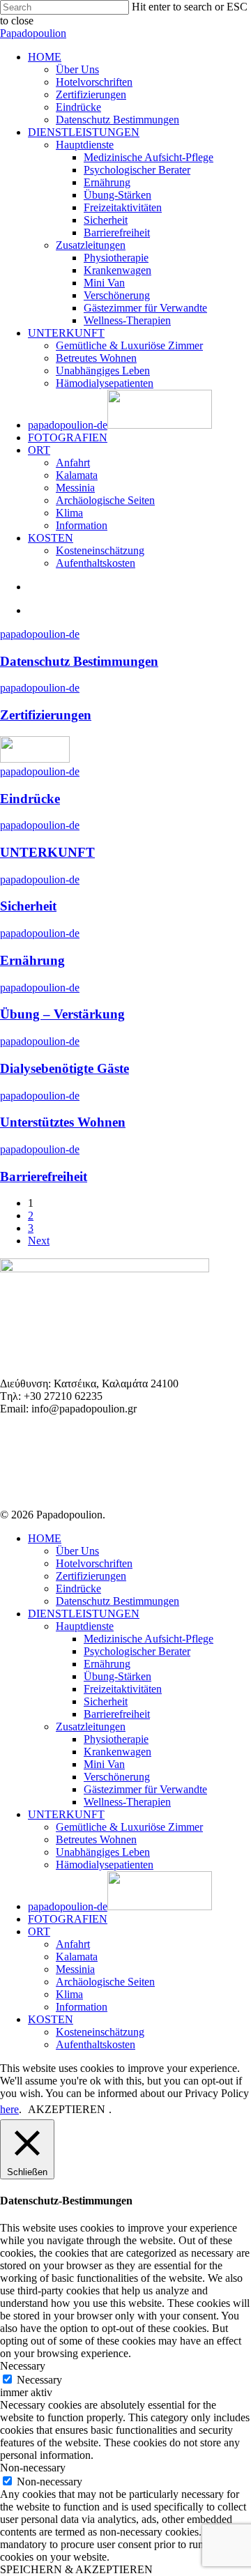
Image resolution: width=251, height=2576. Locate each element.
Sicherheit (28, 906)
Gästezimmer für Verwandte (145, 1789)
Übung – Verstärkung (62, 1014)
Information (82, 2007)
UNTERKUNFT (47, 852)
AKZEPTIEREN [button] (67, 2109)
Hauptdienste (85, 1626)
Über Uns (77, 1551)
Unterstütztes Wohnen (63, 1122)
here (9, 2109)
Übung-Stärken (117, 1676)
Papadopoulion (33, 33)
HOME (45, 1538)
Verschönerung (117, 1777)
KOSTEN (51, 2019)
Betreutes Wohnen (96, 1839)
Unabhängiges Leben (103, 1852)
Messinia (75, 1969)
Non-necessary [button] (33, 2468)
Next (39, 1241)
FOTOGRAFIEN (68, 1919)
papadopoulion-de (40, 634)
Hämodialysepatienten (105, 1865)
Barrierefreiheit (44, 1176)
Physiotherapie (116, 1739)
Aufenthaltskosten (96, 2044)
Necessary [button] (23, 2366)
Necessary (39, 2380)
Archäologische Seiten (105, 1982)
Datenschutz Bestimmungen (79, 661)
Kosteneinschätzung (100, 2032)
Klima (69, 1994)
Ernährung (32, 960)
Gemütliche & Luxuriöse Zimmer (129, 1827)
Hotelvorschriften (94, 1563)
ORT (39, 1931)
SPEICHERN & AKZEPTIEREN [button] (76, 2569)
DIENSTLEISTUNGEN (84, 1614)
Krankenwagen (117, 1752)
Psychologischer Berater (137, 1651)
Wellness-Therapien (127, 1802)
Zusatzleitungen (91, 1727)
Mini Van (104, 1764)
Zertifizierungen (46, 715)
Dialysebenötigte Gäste (64, 1068)
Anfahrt (73, 1944)
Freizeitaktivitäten (123, 1689)
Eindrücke (30, 799)
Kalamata (77, 1957)
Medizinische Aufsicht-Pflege (149, 1639)
